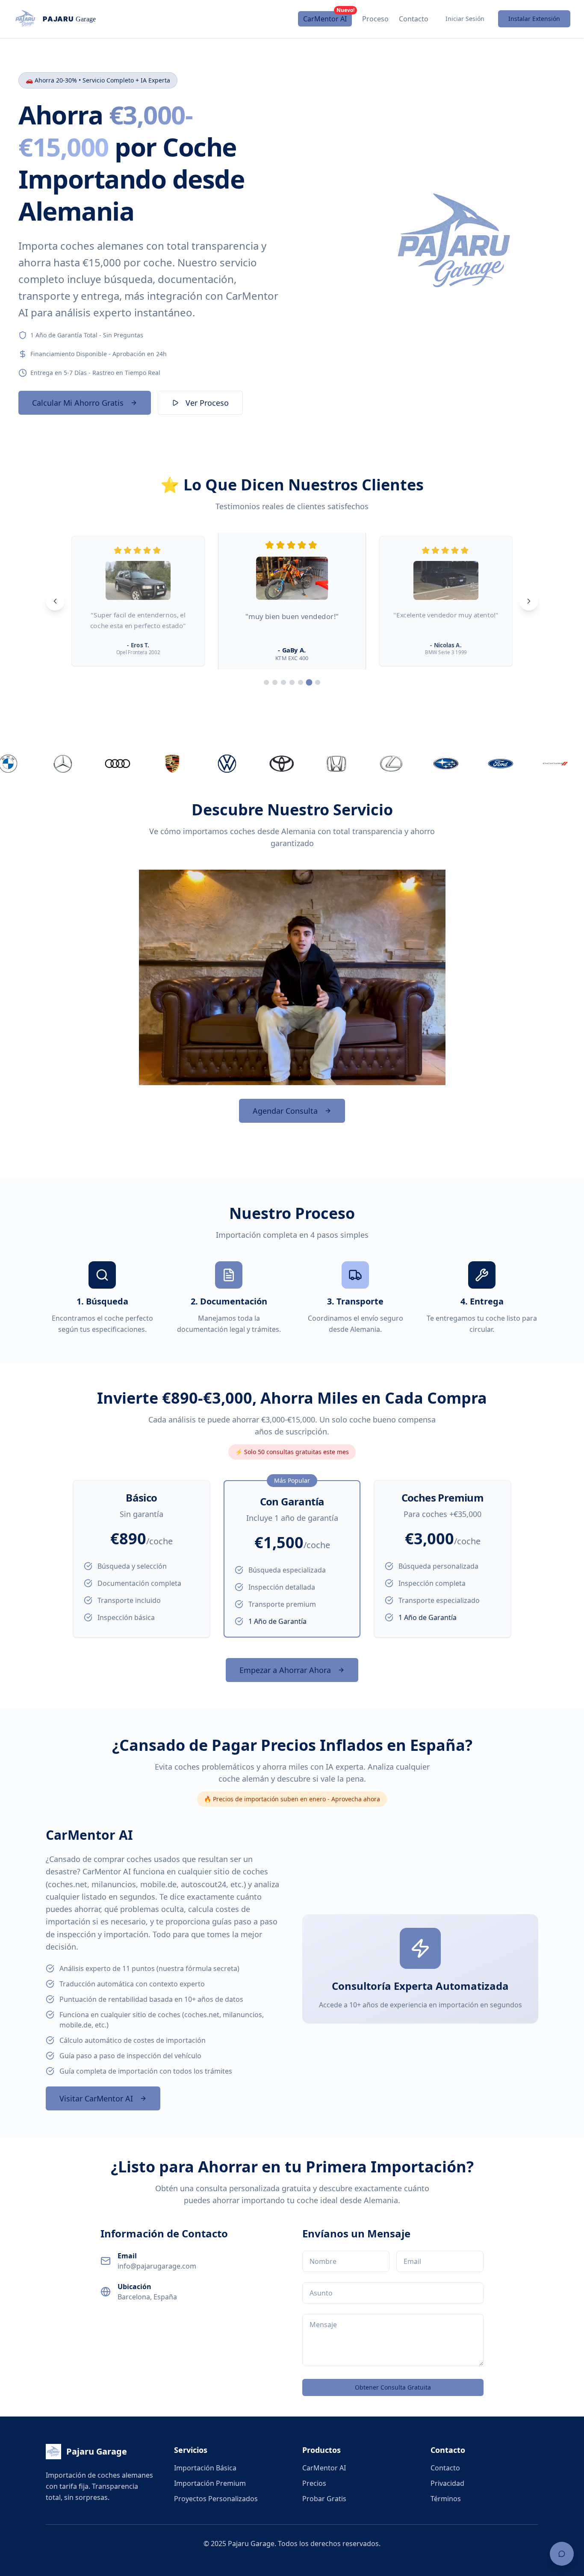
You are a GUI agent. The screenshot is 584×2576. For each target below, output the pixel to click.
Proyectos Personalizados (216, 2499)
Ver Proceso (207, 403)
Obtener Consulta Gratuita (393, 2387)
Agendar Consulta (285, 1111)
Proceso (375, 19)
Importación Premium (210, 2483)
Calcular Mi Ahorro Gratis (78, 403)
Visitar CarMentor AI (96, 2098)
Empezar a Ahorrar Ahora (285, 1670)
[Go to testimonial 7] (318, 683)
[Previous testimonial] (55, 601)
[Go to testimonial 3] (283, 682)
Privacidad (447, 2483)
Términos (446, 2499)
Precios (314, 2483)
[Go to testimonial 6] (309, 682)
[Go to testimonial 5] (301, 682)
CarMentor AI (327, 17)
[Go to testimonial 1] (266, 682)
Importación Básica (205, 2468)
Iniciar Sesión (465, 19)
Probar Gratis (324, 2499)
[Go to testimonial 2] (275, 682)
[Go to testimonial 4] (292, 682)
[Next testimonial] (529, 601)
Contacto (414, 19)
